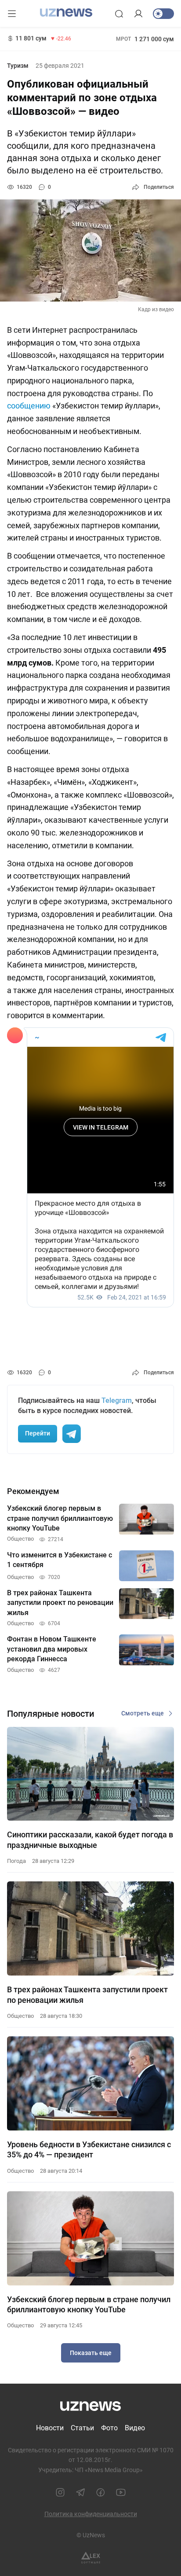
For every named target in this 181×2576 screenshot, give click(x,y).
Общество (20, 2016)
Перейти (38, 1433)
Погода (16, 1861)
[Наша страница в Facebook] (101, 2492)
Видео (135, 2428)
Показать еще (91, 2353)
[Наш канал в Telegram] (80, 2492)
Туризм (18, 66)
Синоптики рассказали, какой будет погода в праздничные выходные (90, 1840)
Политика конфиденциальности (91, 2514)
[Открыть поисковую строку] (119, 14)
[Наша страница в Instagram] (60, 2492)
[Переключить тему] (163, 14)
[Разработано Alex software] (91, 2558)
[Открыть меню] (12, 14)
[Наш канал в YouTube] (121, 2492)
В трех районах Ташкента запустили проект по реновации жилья (87, 1995)
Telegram (117, 1400)
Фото (109, 2428)
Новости (50, 2428)
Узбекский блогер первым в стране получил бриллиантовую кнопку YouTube (89, 2304)
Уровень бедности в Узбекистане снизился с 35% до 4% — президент (89, 2149)
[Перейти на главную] (66, 13)
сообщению (29, 406)
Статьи (82, 2428)
